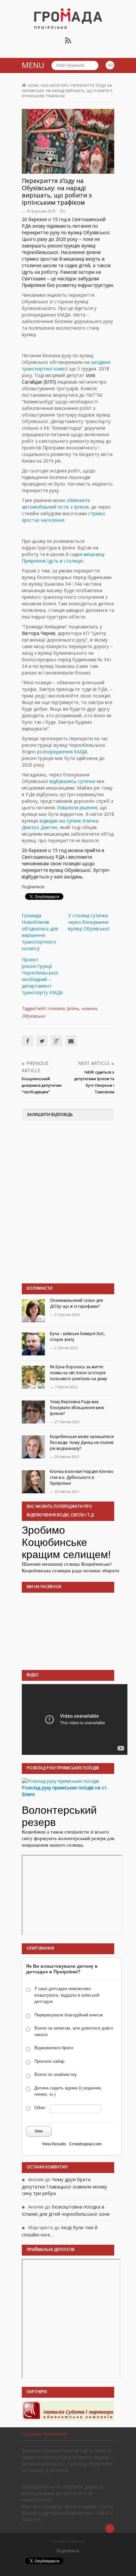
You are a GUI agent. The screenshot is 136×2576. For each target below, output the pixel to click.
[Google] (56, 1041)
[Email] (71, 1041)
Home (33, 85)
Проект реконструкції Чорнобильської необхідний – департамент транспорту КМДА (42, 976)
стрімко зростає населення (64, 517)
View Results (54, 2144)
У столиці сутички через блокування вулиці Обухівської (89, 922)
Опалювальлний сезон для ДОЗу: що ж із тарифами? (76, 1303)
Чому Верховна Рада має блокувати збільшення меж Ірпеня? (77, 1408)
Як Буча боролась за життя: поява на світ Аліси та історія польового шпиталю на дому (78, 1373)
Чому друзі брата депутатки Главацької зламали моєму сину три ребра (64, 2186)
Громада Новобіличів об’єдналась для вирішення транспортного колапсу (40, 932)
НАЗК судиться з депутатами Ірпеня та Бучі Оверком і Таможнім (94, 1082)
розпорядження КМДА (62, 752)
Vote (39, 2131)
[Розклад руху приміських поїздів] (60, 1780)
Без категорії (55, 85)
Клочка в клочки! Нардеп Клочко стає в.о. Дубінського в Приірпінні (82, 1477)
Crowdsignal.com (85, 2144)
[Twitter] (42, 1041)
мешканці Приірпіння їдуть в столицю (63, 557)
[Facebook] (27, 1041)
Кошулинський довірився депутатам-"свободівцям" (42, 1085)
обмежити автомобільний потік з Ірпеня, (56, 504)
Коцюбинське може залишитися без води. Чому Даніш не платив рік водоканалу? (82, 1442)
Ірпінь (73, 1008)
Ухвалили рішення (77, 808)
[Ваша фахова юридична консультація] (68, 2410)
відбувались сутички (73, 781)
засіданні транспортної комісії (66, 365)
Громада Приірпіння (44, 2434)
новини (89, 1008)
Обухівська (33, 1016)
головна (56, 1008)
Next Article (94, 1063)
